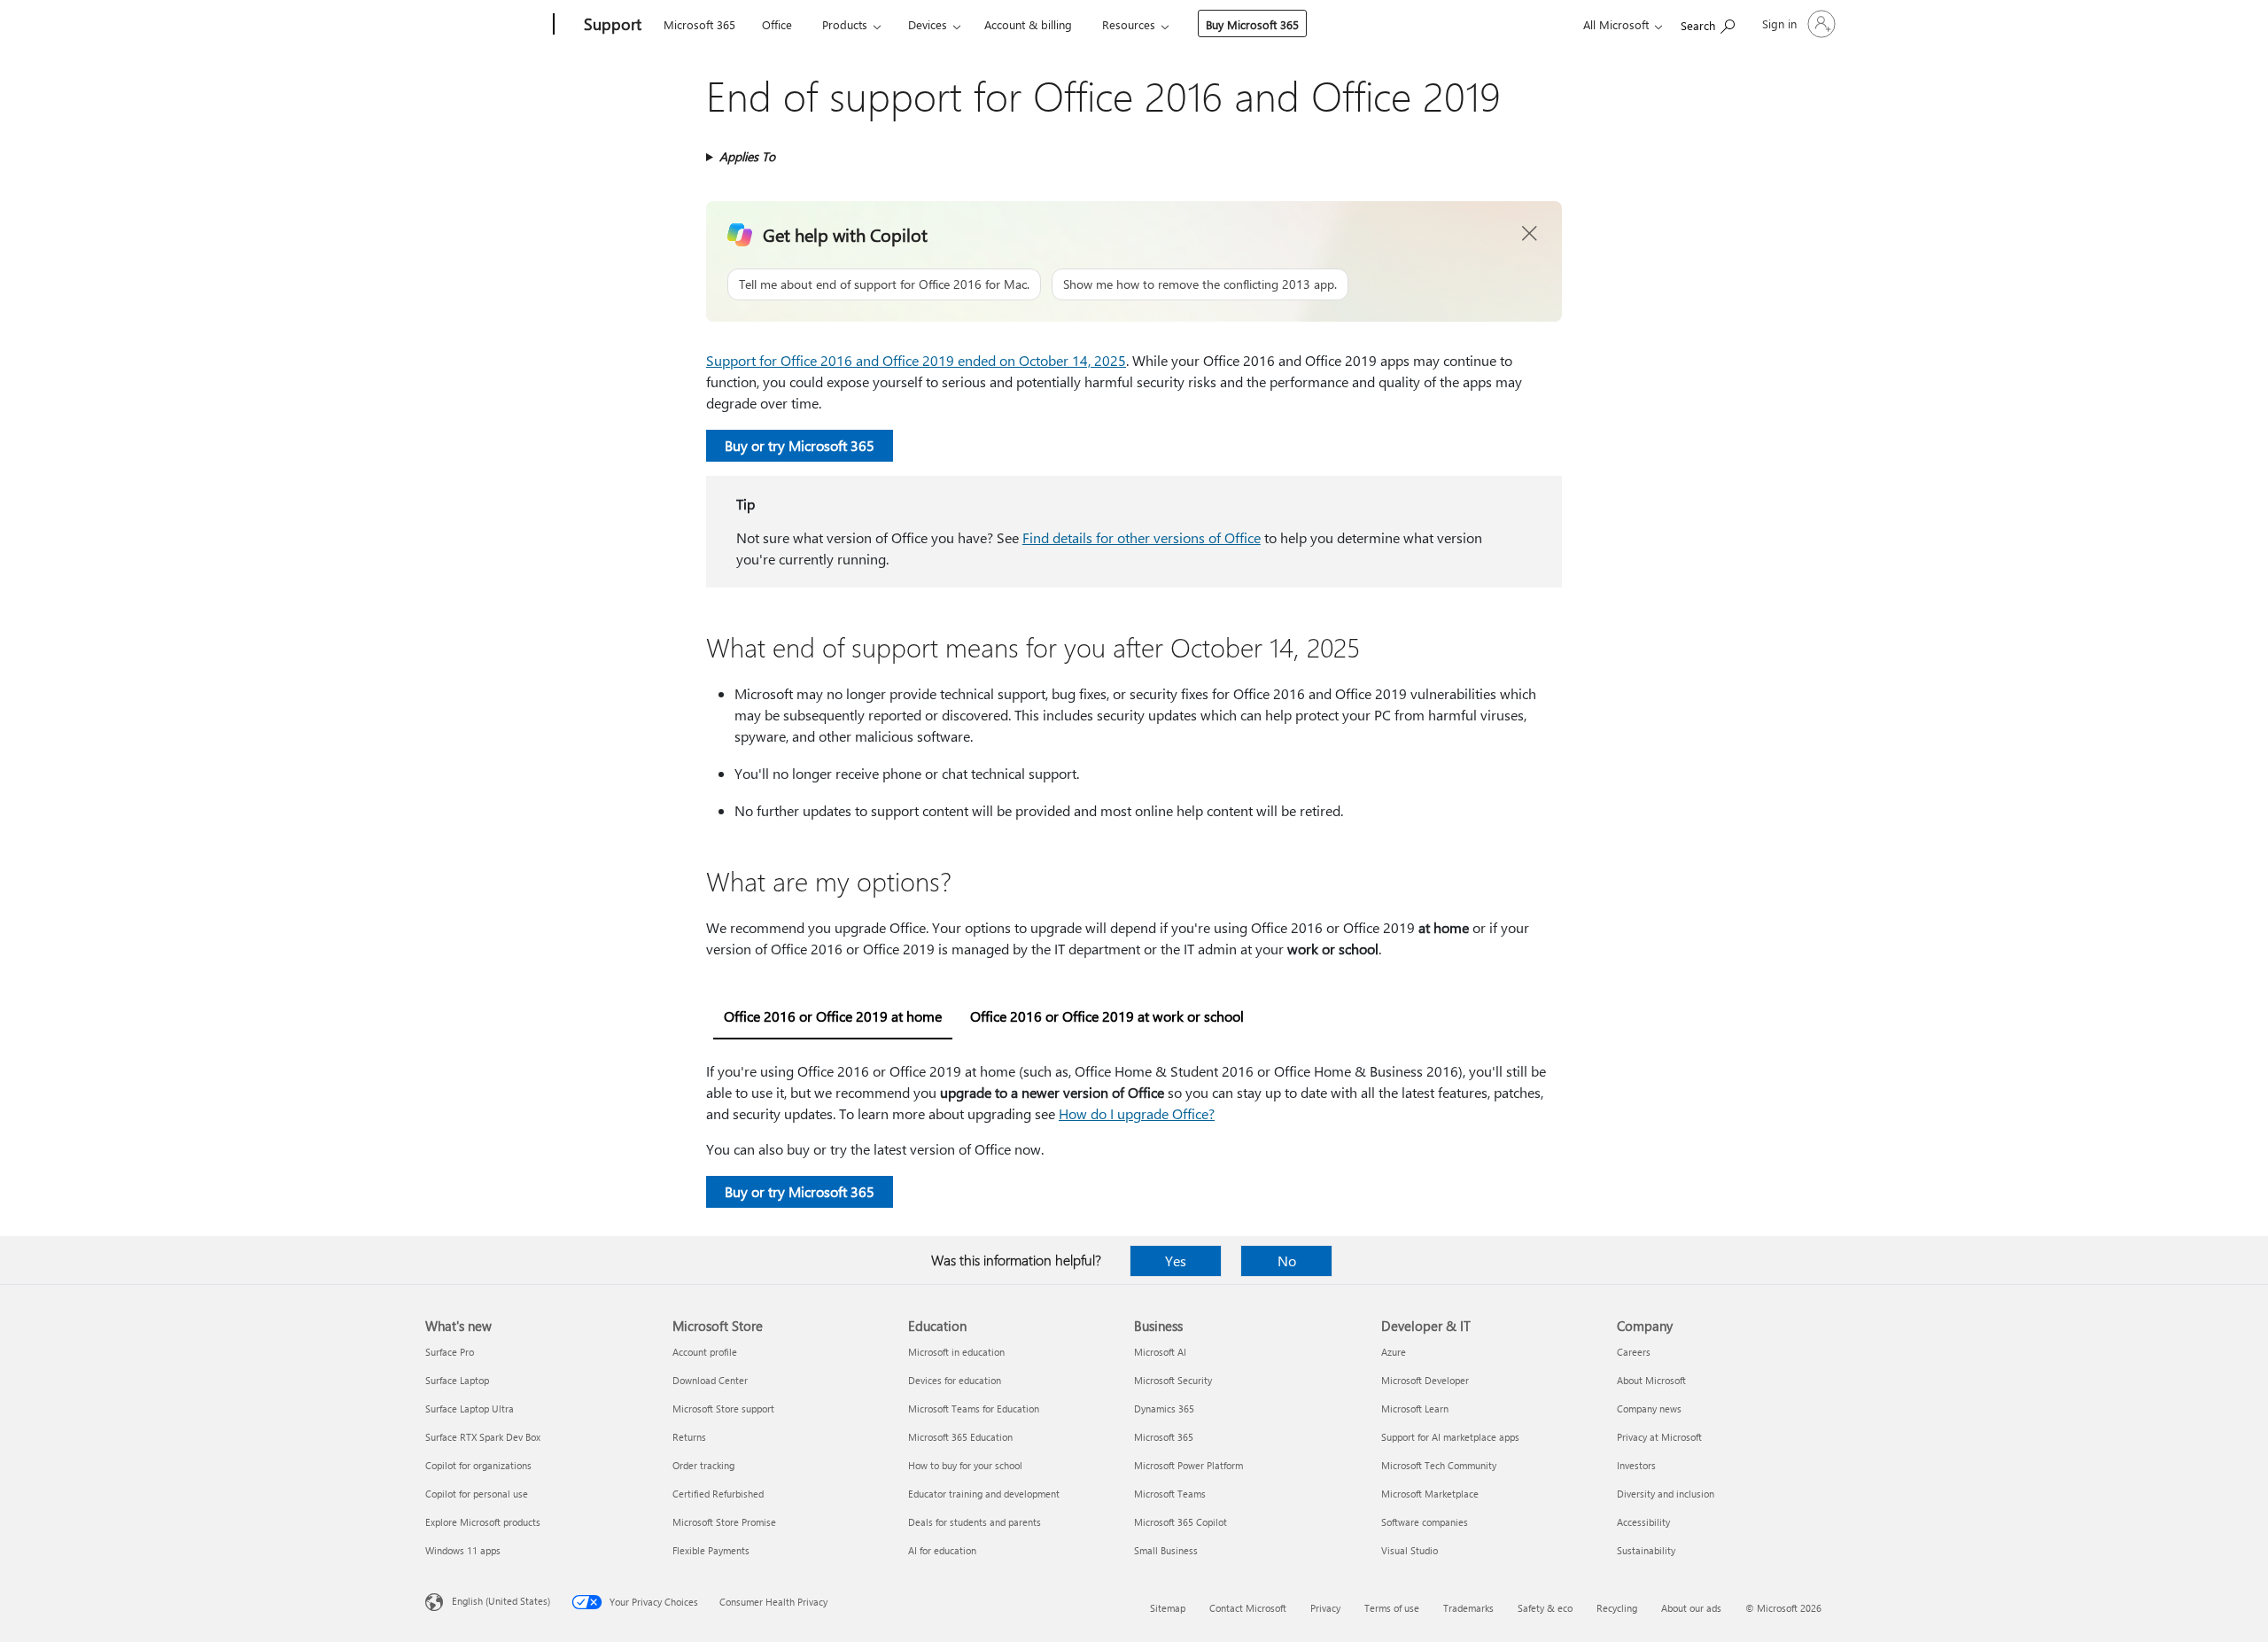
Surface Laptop (457, 1380)
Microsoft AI (1160, 1352)
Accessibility (1643, 1522)
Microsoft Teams (1170, 1494)
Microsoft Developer (1425, 1380)
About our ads (1691, 1608)
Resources (1129, 24)
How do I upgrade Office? (1137, 1113)
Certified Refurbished (718, 1494)
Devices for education (955, 1380)
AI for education (942, 1550)
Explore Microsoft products (483, 1522)
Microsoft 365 (699, 24)
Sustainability (1646, 1550)
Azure (1394, 1352)
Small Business (1166, 1550)
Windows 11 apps (463, 1550)
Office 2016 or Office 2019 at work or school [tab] (1107, 1016)
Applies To (747, 156)
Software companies (1425, 1522)
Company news (1649, 1409)
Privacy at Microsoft (1659, 1437)
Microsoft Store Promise (724, 1522)
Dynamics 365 (1164, 1409)
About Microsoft (1651, 1380)
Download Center (710, 1380)
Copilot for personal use (477, 1494)
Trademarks (1468, 1608)
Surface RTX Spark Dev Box (483, 1437)
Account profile (705, 1352)
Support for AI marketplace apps (1450, 1437)
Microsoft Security (1173, 1380)
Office (777, 24)
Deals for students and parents (975, 1522)
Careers (1634, 1352)
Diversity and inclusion (1666, 1494)
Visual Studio (1410, 1550)
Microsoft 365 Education (960, 1437)
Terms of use (1392, 1608)
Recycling (1617, 1608)
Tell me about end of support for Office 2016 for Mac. (884, 284)
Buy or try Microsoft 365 (800, 445)
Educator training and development (984, 1494)
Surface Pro (450, 1352)
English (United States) (501, 1601)
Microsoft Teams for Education (974, 1409)
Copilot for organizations (478, 1465)
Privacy (1325, 1608)
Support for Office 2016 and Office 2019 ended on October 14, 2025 (916, 360)
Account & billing (1028, 24)
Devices (928, 24)
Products (845, 24)
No (1287, 1261)
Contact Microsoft (1248, 1608)
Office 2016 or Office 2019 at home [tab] (833, 1016)
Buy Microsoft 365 (1252, 24)
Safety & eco (1545, 1608)
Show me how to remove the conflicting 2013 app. (1200, 284)
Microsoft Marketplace (1430, 1494)
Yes (1176, 1261)
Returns (689, 1437)
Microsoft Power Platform (1188, 1465)
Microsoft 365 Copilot (1181, 1522)
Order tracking (703, 1465)
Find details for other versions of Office (1142, 537)
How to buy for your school (965, 1465)
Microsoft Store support (723, 1409)
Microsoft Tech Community (1439, 1465)
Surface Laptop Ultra (470, 1409)
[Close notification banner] (1530, 234)
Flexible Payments (711, 1550)
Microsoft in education (956, 1352)
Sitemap (1168, 1608)
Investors (1636, 1465)
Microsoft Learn (1415, 1409)
